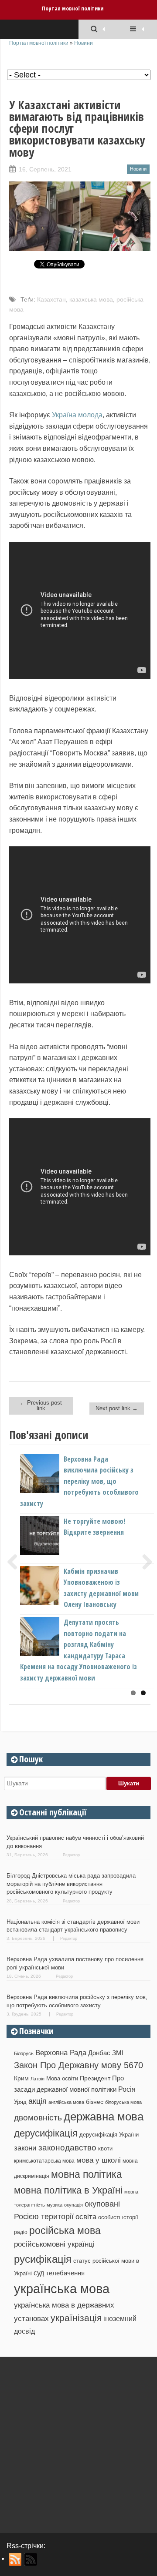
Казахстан (51, 299)
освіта (86, 2217)
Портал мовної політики (73, 8)
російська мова (65, 2231)
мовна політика (87, 2174)
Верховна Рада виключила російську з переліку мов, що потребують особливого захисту (79, 1481)
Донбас (99, 2053)
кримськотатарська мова (44, 2161)
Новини (84, 43)
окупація (73, 2205)
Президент (95, 2078)
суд (39, 2273)
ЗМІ (118, 2053)
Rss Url (15, 2559)
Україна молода (77, 415)
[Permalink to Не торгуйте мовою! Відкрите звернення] (54, 1553)
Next (144, 1562)
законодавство (67, 2148)
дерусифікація (46, 2133)
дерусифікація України (109, 2135)
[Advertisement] (78, 2442)
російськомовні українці (54, 2244)
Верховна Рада (61, 2053)
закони (25, 2148)
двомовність (38, 2118)
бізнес (95, 2102)
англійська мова (66, 2102)
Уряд (20, 2102)
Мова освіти (62, 2078)
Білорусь (24, 2053)
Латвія (38, 2079)
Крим (21, 2078)
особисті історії (118, 2217)
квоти (105, 2148)
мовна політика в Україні (68, 2190)
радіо (21, 2232)
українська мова (62, 2289)
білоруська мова (123, 2102)
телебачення (65, 2273)
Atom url (31, 2559)
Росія (127, 2089)
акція (38, 2101)
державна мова (104, 2116)
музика (55, 2205)
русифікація (43, 2259)
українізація (76, 2318)
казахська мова (91, 299)
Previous (16, 1562)
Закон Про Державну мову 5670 (78, 2065)
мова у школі (99, 2160)
